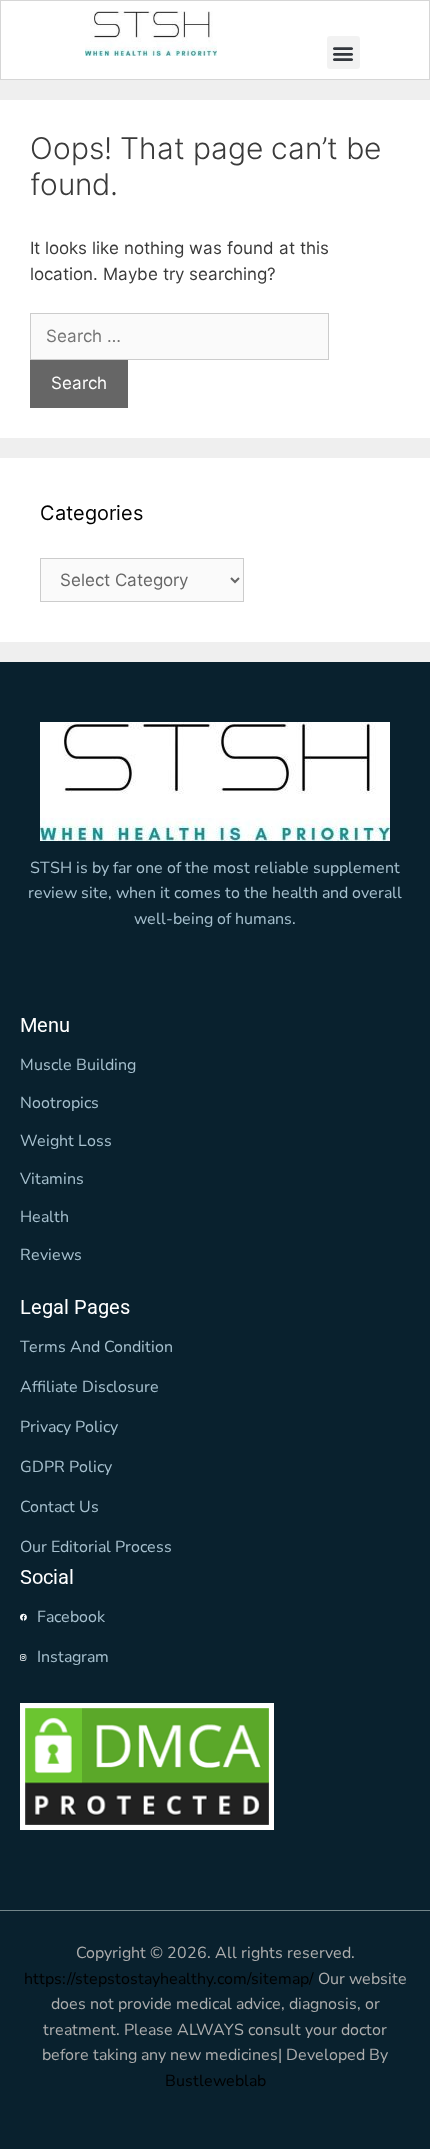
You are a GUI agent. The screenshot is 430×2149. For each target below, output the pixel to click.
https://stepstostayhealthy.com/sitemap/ (169, 1979)
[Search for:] (179, 336)
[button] (343, 52)
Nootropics (59, 1103)
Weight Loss (66, 1141)
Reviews (51, 1255)
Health (44, 1217)
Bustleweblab (215, 2081)
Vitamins (52, 1179)
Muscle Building (78, 1065)
